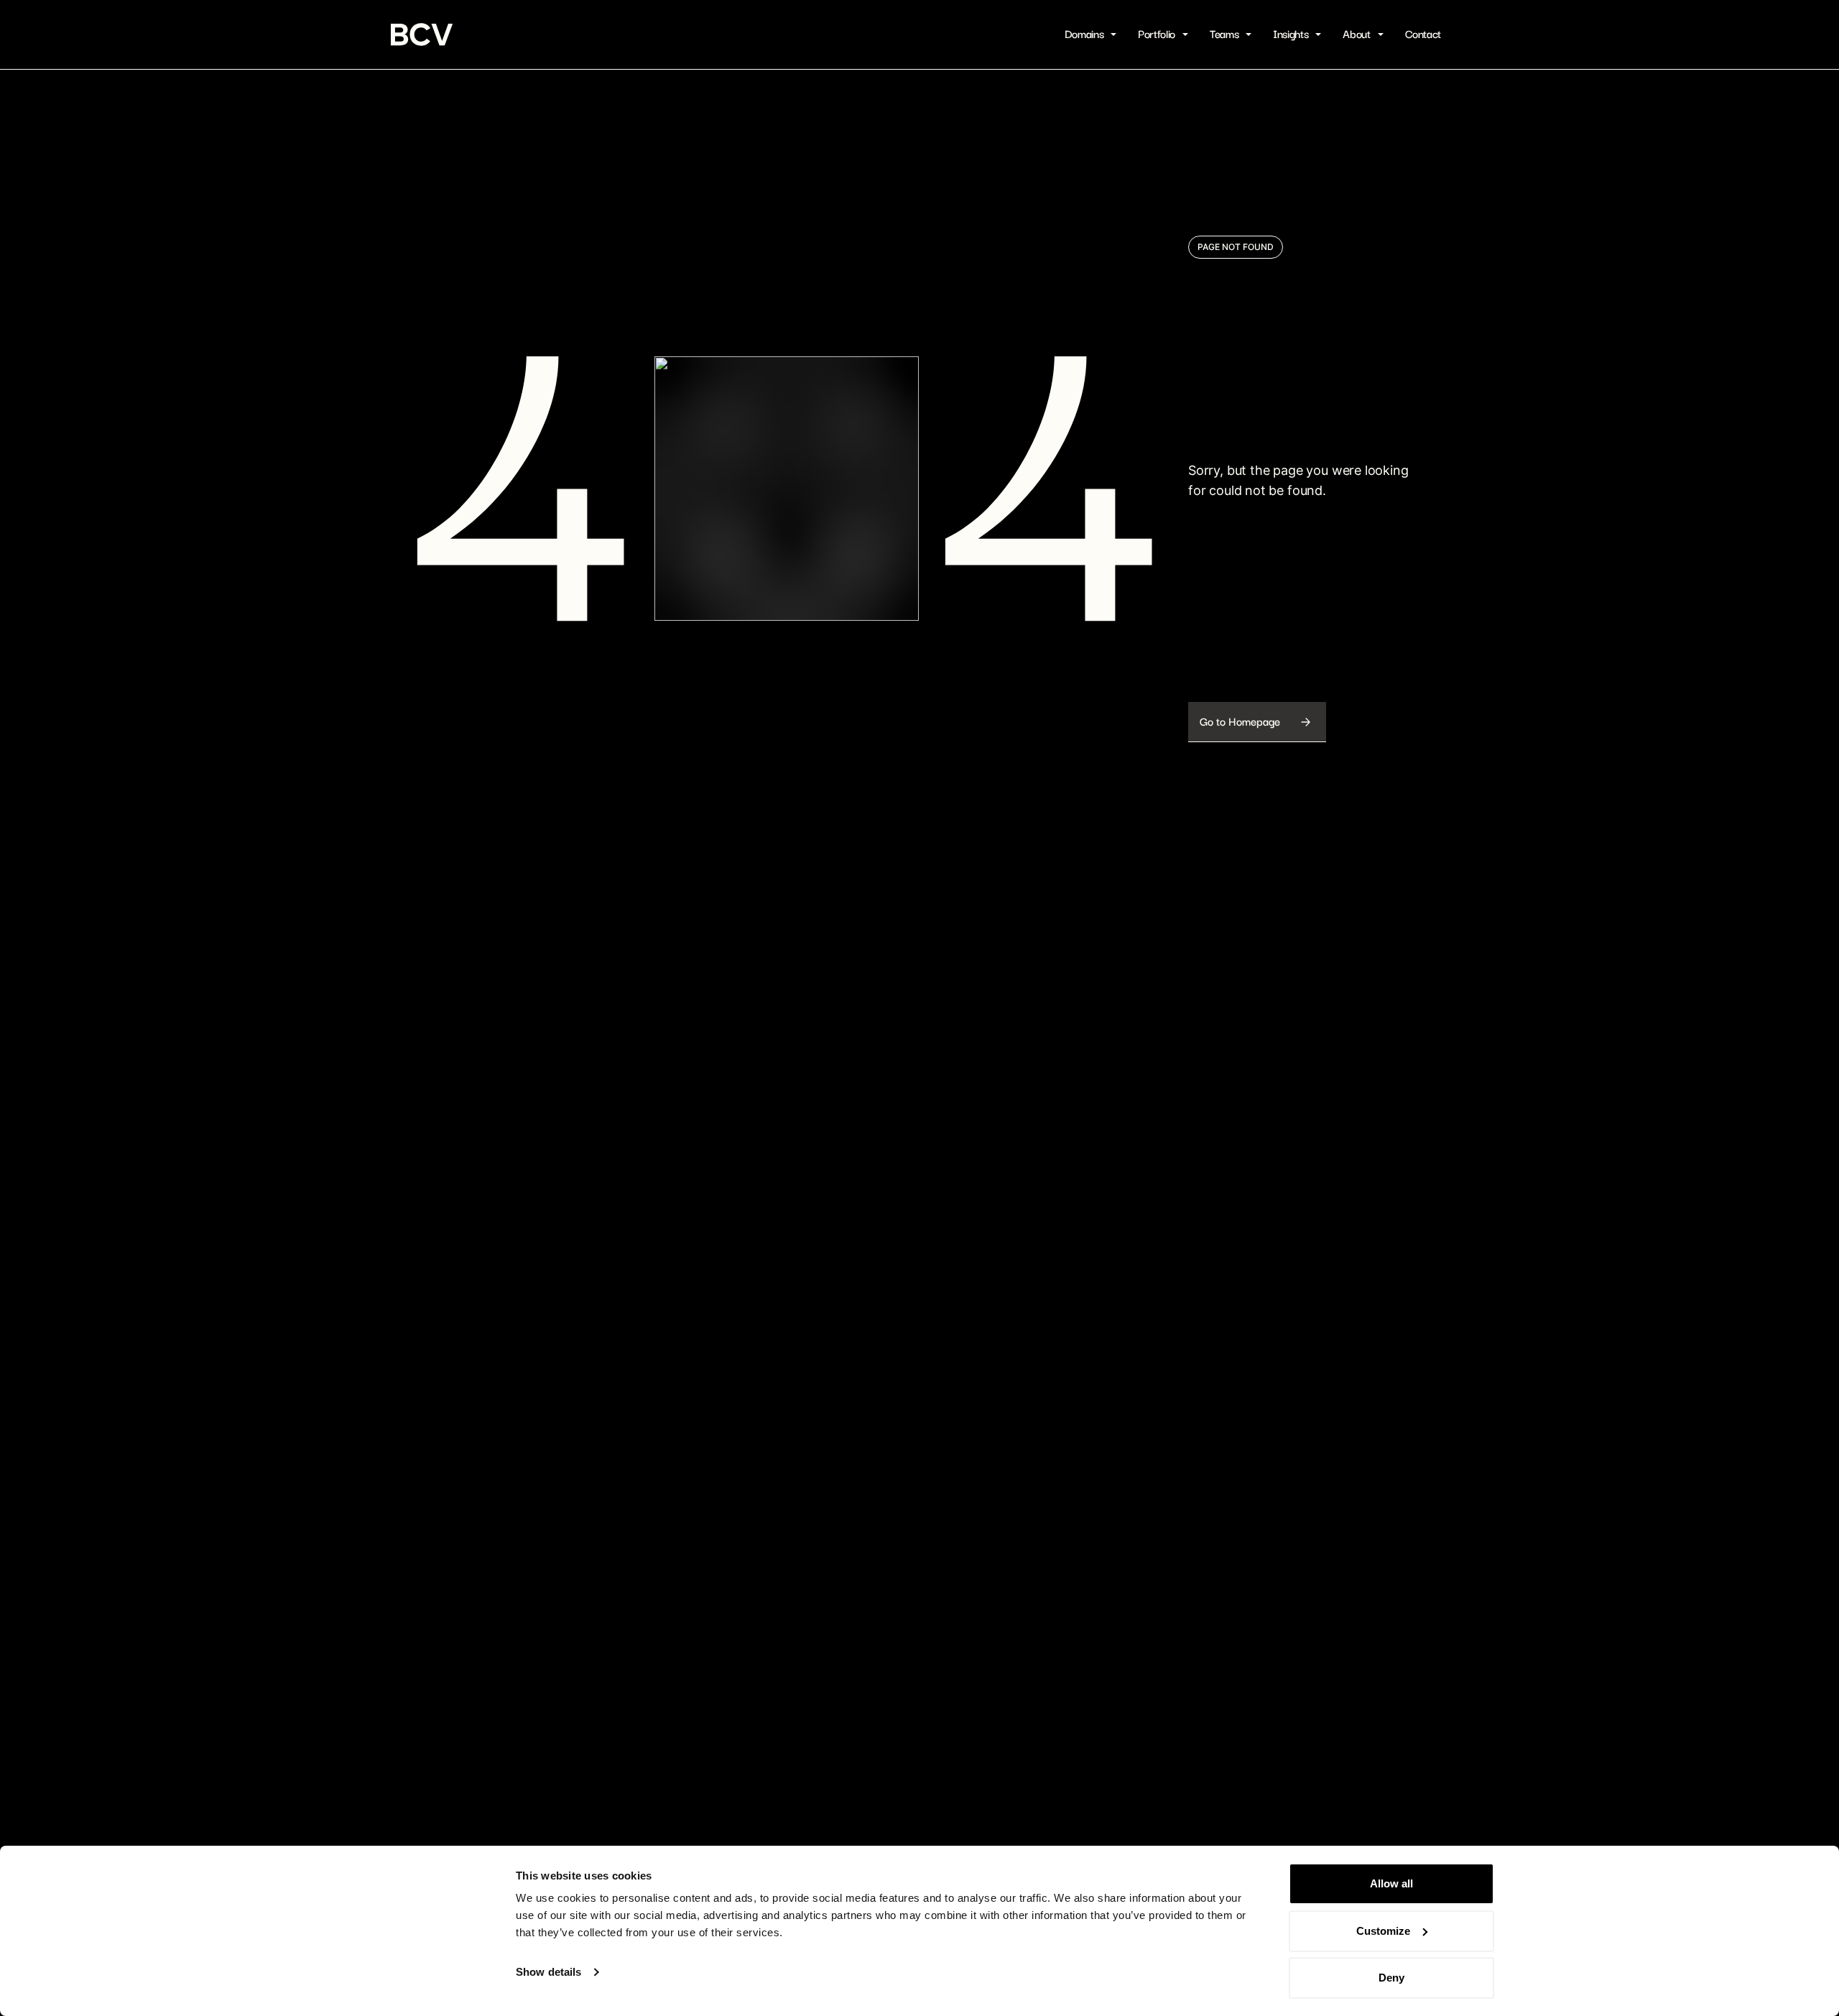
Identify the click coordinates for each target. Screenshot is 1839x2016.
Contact (1423, 34)
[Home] (422, 34)
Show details (548, 1972)
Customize (1383, 1931)
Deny (1391, 1978)
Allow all (1391, 1883)
